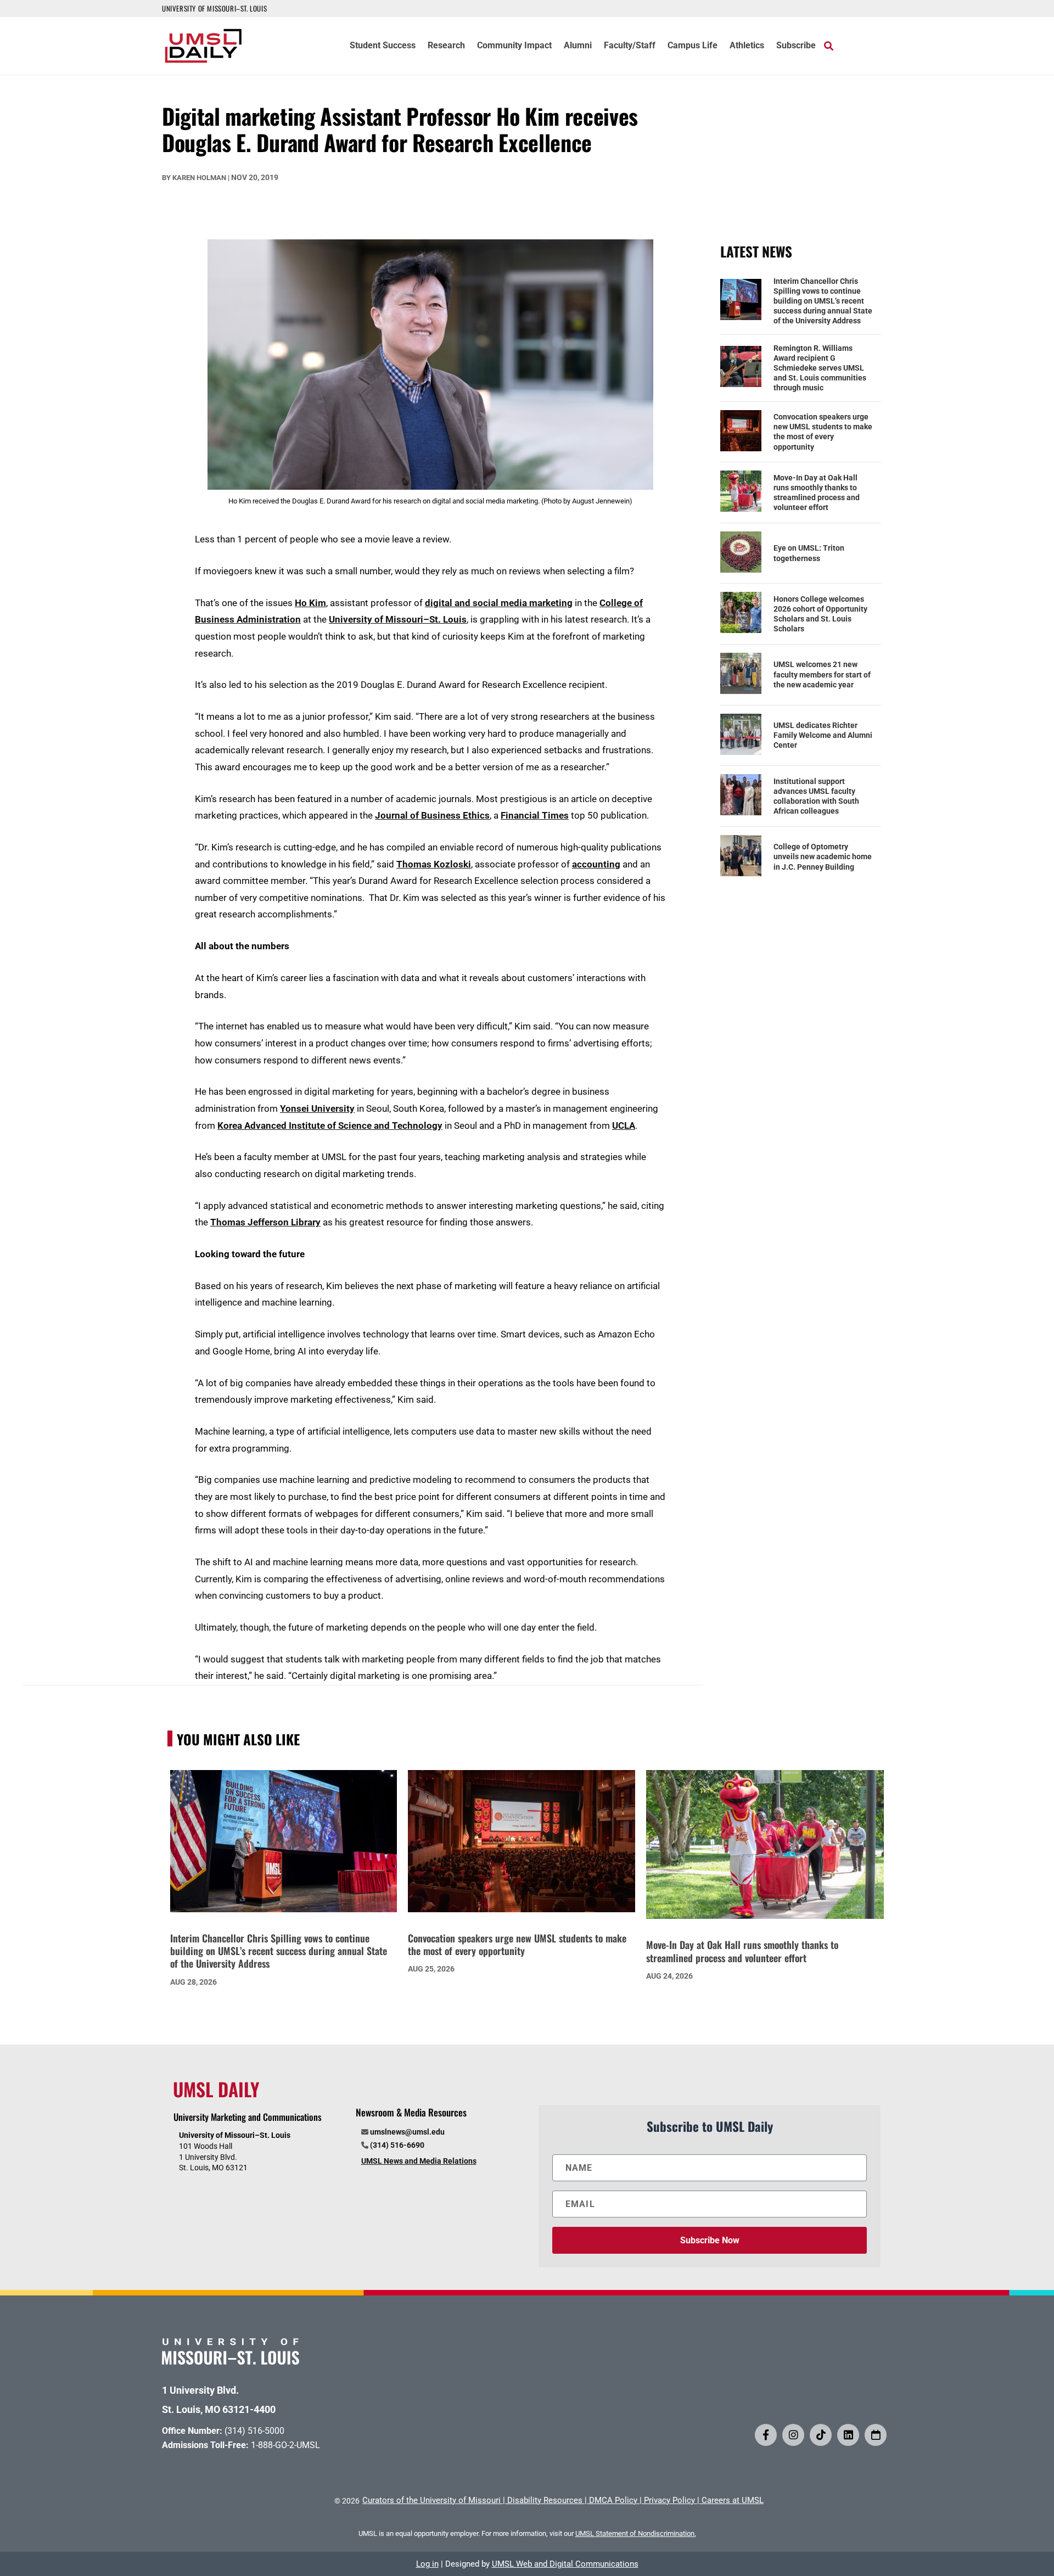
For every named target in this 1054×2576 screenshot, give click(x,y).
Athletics (747, 46)
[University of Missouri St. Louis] (231, 2361)
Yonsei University (317, 1108)
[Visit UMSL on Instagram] (793, 2435)
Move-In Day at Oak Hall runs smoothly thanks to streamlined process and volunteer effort (817, 493)
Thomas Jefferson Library (265, 1222)
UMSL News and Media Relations (419, 2161)
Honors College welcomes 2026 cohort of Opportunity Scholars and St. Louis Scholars (820, 614)
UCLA (624, 1125)
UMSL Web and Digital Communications (565, 2564)
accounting (596, 864)
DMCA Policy (613, 2500)
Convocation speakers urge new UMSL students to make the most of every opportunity (823, 432)
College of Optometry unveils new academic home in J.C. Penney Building (823, 856)
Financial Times (535, 815)
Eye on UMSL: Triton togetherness (809, 553)
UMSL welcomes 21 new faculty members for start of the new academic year (822, 674)
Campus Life (693, 46)
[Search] (829, 46)
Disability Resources (545, 2500)
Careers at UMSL (733, 2500)
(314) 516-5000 (254, 2431)
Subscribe (796, 46)
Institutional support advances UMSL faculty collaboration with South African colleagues (816, 796)
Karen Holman (199, 178)
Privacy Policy (669, 2500)
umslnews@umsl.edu (407, 2132)
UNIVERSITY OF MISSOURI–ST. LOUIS (214, 8)
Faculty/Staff (630, 46)
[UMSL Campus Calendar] (876, 2435)
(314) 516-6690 (397, 2145)
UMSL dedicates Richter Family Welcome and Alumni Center (823, 735)
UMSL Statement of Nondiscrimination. (636, 2533)
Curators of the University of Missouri (431, 2500)
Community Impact (514, 46)
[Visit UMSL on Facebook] (766, 2435)
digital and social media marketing (499, 603)
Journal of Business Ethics (432, 815)
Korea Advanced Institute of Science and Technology (330, 1125)
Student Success (383, 46)
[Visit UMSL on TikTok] (821, 2435)
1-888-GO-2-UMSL (285, 2445)
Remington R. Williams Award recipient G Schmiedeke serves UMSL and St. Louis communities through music (820, 368)
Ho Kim (310, 603)
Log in (427, 2564)
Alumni (578, 46)
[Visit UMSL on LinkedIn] (848, 2435)
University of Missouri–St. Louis (398, 619)
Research (446, 46)
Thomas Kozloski (434, 864)
